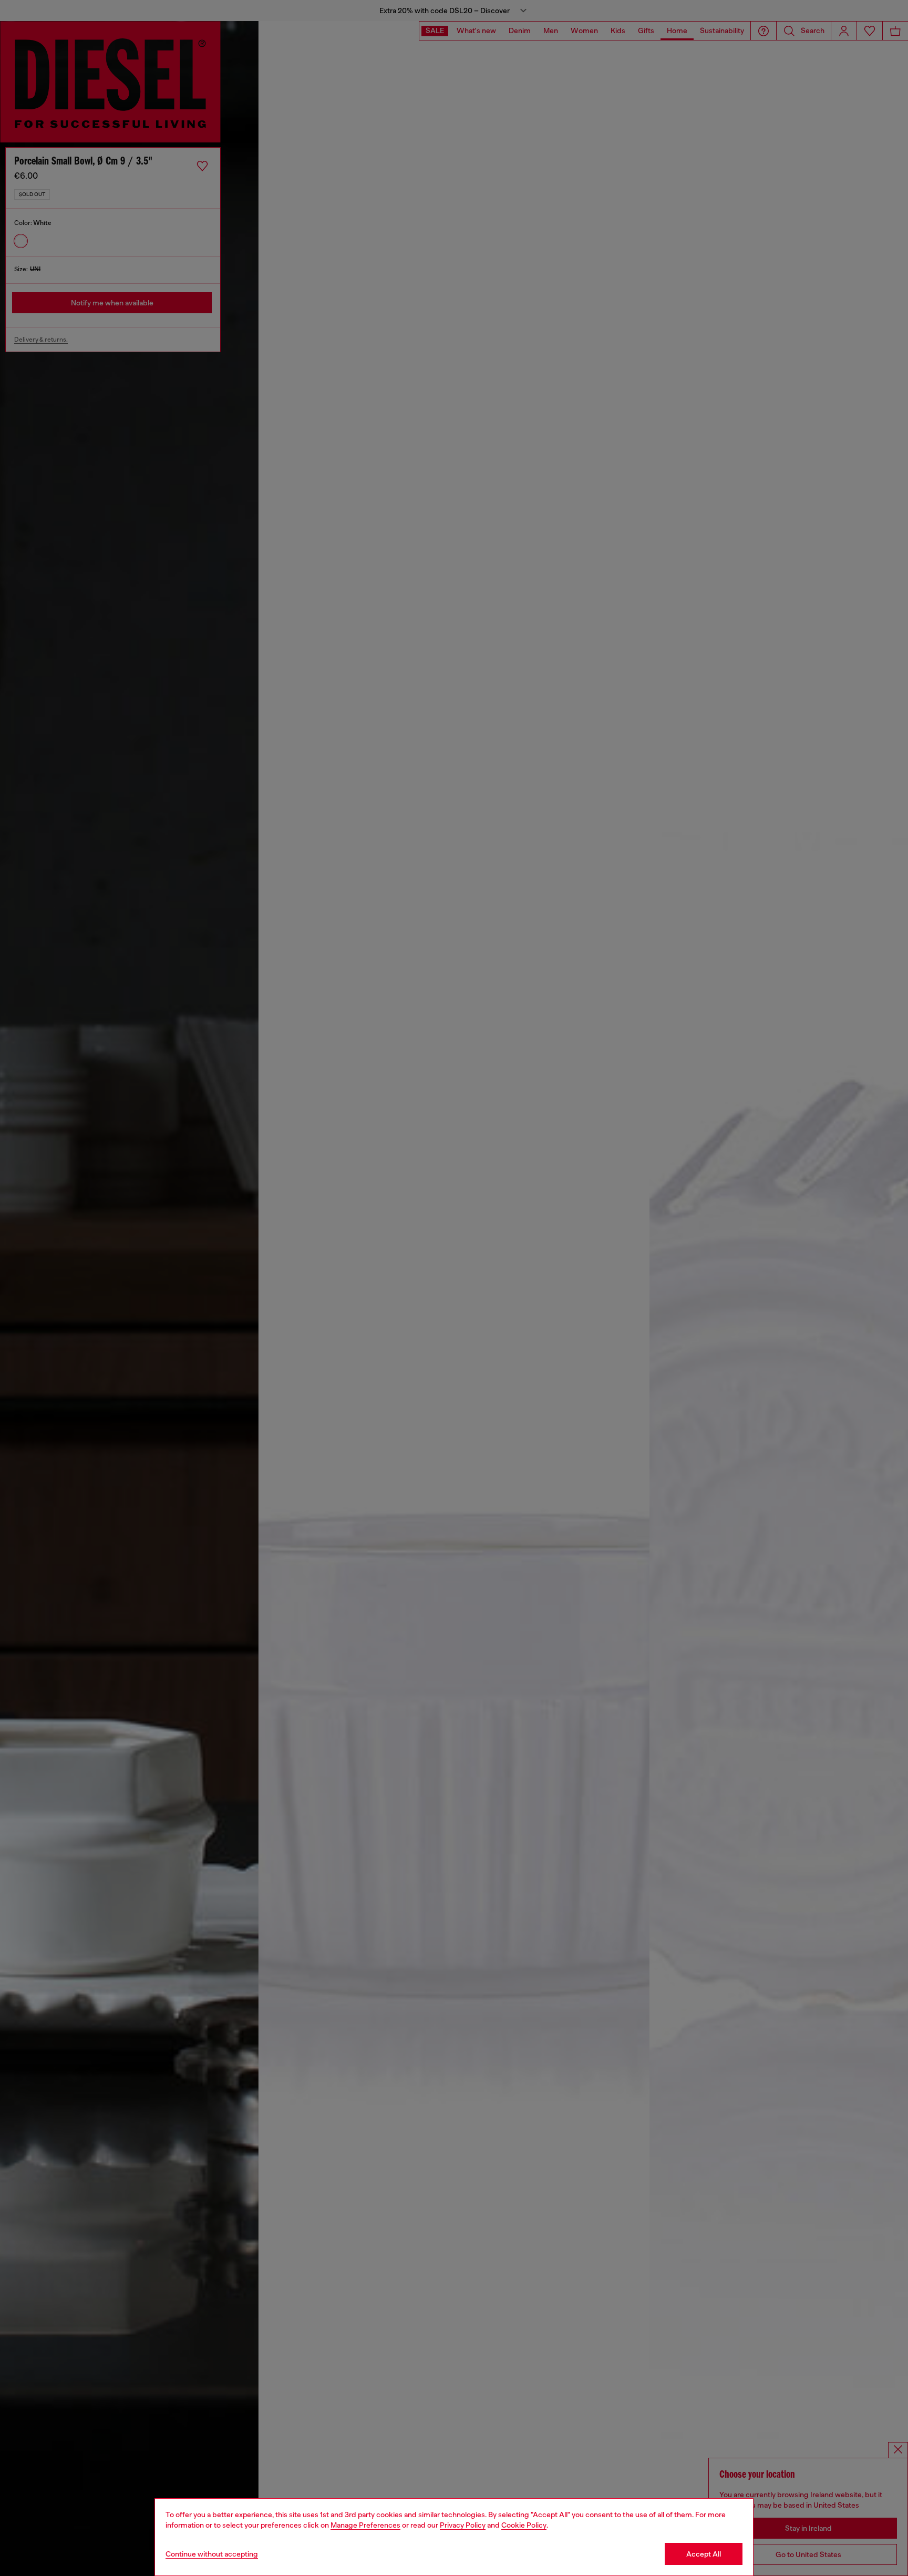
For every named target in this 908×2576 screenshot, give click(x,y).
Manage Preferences (365, 2525)
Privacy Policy (463, 2525)
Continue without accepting (212, 2554)
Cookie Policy (524, 2525)
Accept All (704, 2554)
